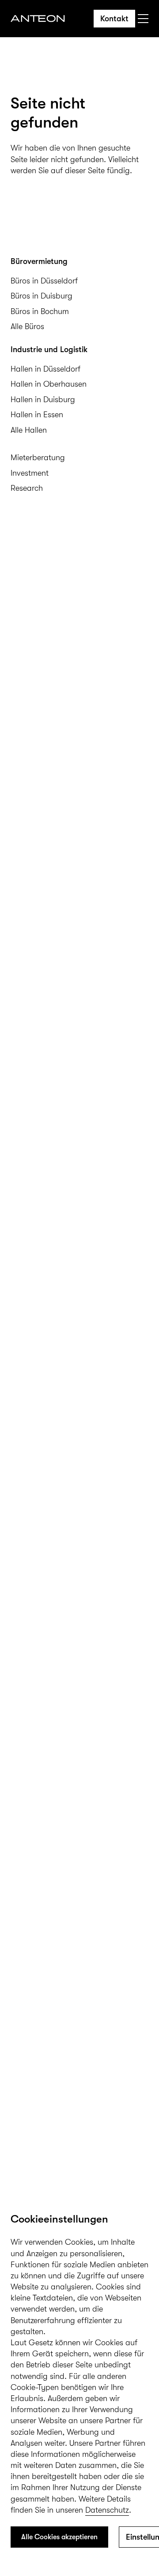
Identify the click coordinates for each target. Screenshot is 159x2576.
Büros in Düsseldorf (44, 281)
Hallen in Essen (37, 415)
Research (27, 488)
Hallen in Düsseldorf (45, 369)
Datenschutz (107, 2510)
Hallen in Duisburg (43, 400)
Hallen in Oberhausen (49, 384)
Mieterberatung (38, 458)
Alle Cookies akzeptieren (59, 2537)
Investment (30, 473)
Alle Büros (27, 326)
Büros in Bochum (40, 311)
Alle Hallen (29, 430)
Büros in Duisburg (42, 296)
